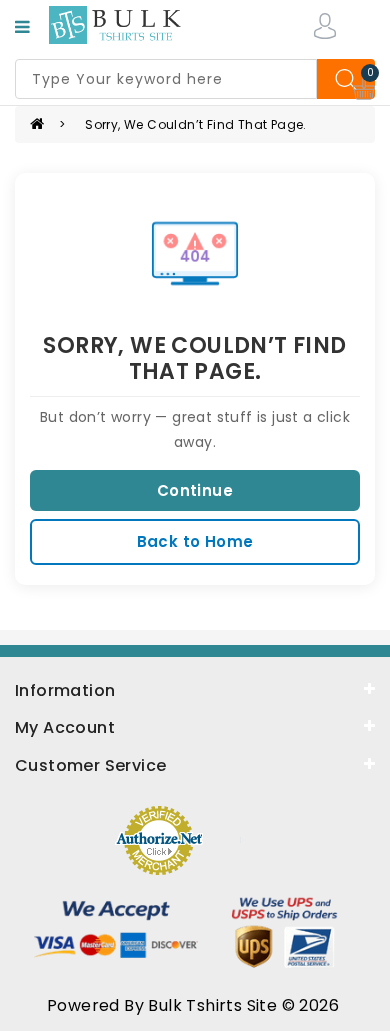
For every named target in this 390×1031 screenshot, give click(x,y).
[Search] (346, 79)
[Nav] (22, 27)
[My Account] (325, 24)
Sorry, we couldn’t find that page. (196, 124)
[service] (195, 764)
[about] (195, 726)
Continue (195, 490)
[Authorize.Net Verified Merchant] (159, 839)
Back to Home (195, 541)
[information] (195, 689)
